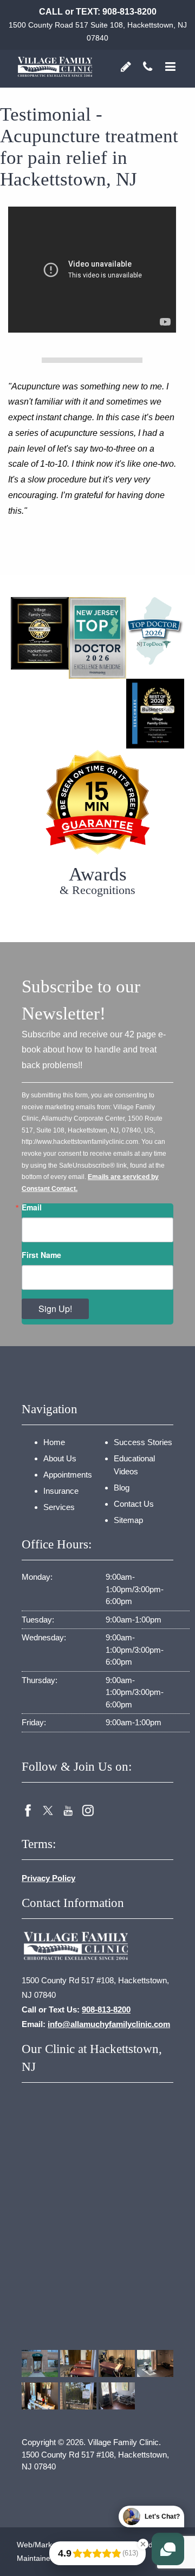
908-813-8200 (129, 12)
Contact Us (134, 1504)
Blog (122, 1488)
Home (54, 1442)
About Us (60, 1458)
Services (59, 1507)
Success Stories (143, 1442)
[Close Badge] (143, 2544)
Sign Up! (55, 1309)
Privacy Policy (48, 1878)
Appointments (68, 1475)
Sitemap (128, 1520)
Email (32, 1207)
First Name (41, 1255)
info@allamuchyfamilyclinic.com (109, 2024)
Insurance (61, 1491)
